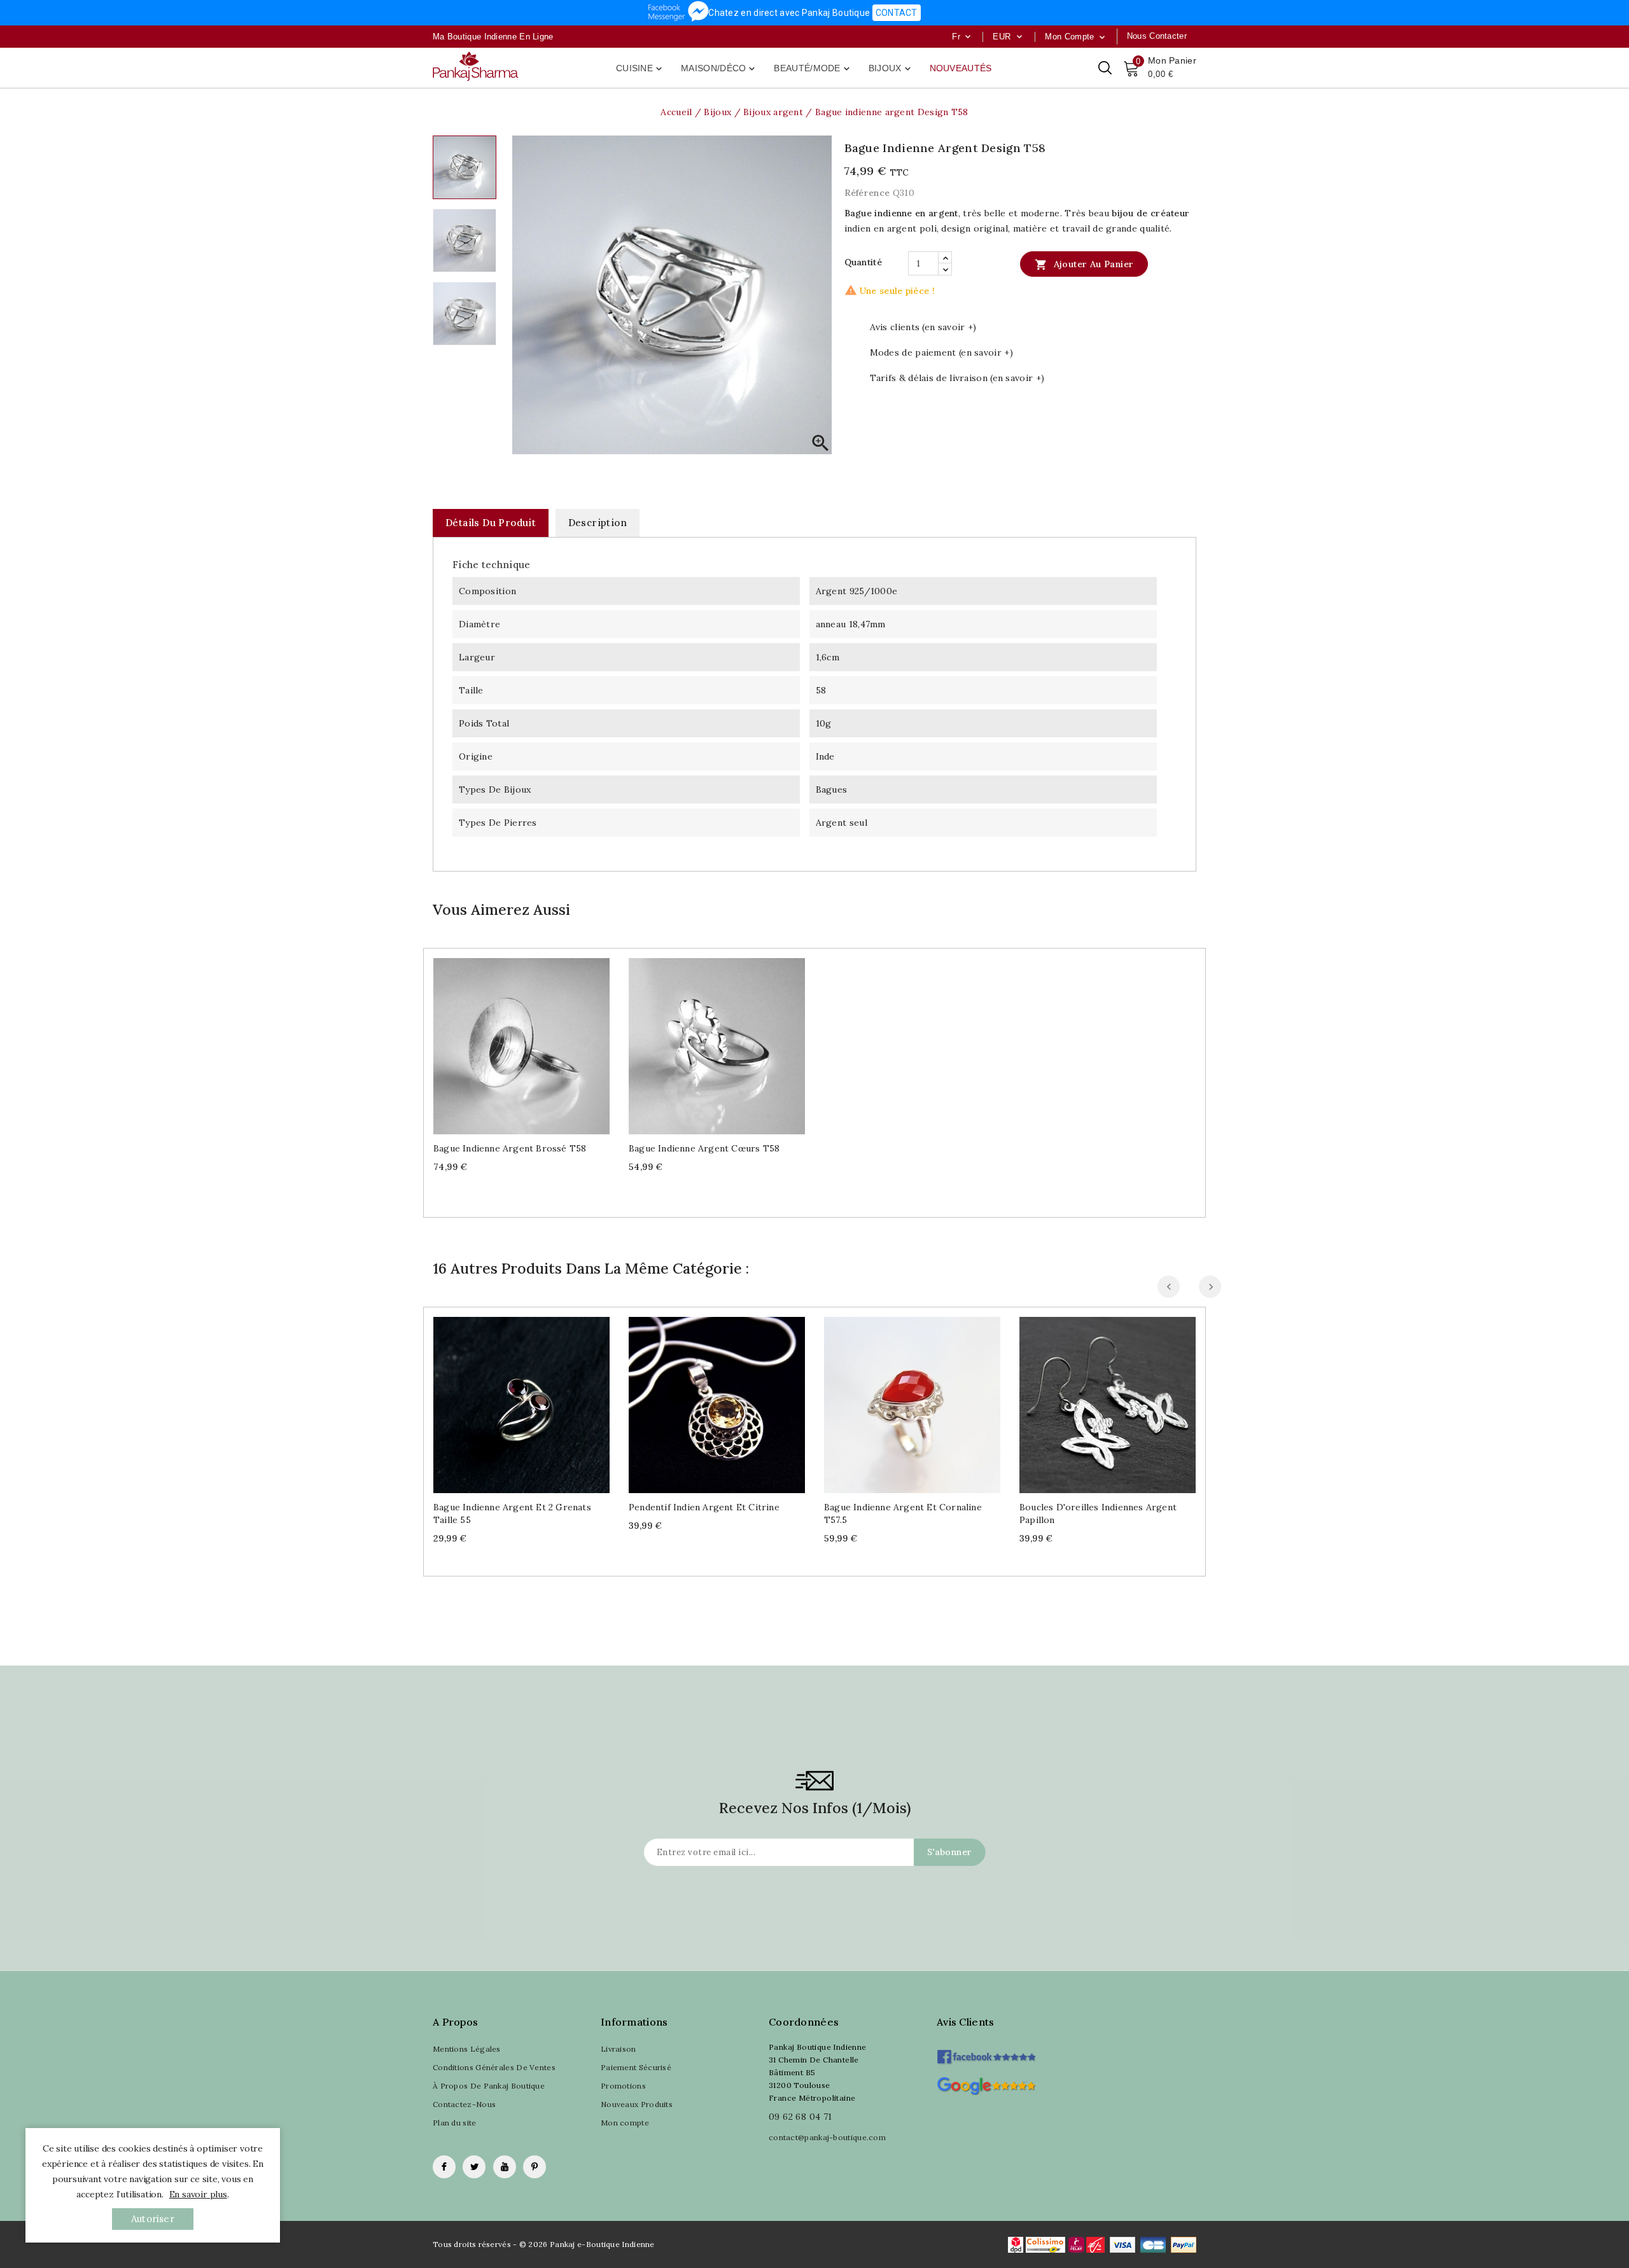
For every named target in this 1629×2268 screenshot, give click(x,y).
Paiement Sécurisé (636, 2067)
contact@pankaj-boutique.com (827, 2137)
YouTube (505, 2167)
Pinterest (535, 2167)
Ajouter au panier (1084, 265)
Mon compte (625, 2123)
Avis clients (966, 2022)
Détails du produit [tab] (491, 523)
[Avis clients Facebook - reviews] (986, 2053)
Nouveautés (961, 68)
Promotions (623, 2086)
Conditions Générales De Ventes (494, 2067)
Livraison (619, 2049)
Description (598, 523)
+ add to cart (509, 1041)
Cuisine (640, 69)
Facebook (444, 2167)
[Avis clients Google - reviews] (986, 2084)
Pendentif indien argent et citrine (704, 1507)
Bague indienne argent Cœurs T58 (704, 1148)
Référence (867, 193)
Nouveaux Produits (637, 2104)
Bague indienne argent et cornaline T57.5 (903, 1513)
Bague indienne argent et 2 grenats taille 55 (512, 1513)
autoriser (153, 2219)
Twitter (474, 2167)
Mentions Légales (467, 2049)
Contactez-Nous (464, 2104)
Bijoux (891, 69)
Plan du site (455, 2123)
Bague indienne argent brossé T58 (510, 1148)
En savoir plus (198, 2194)
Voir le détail (534, 1041)
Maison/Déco (719, 69)
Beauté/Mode (813, 69)
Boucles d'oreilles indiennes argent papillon (1098, 1513)
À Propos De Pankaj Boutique (489, 2086)
